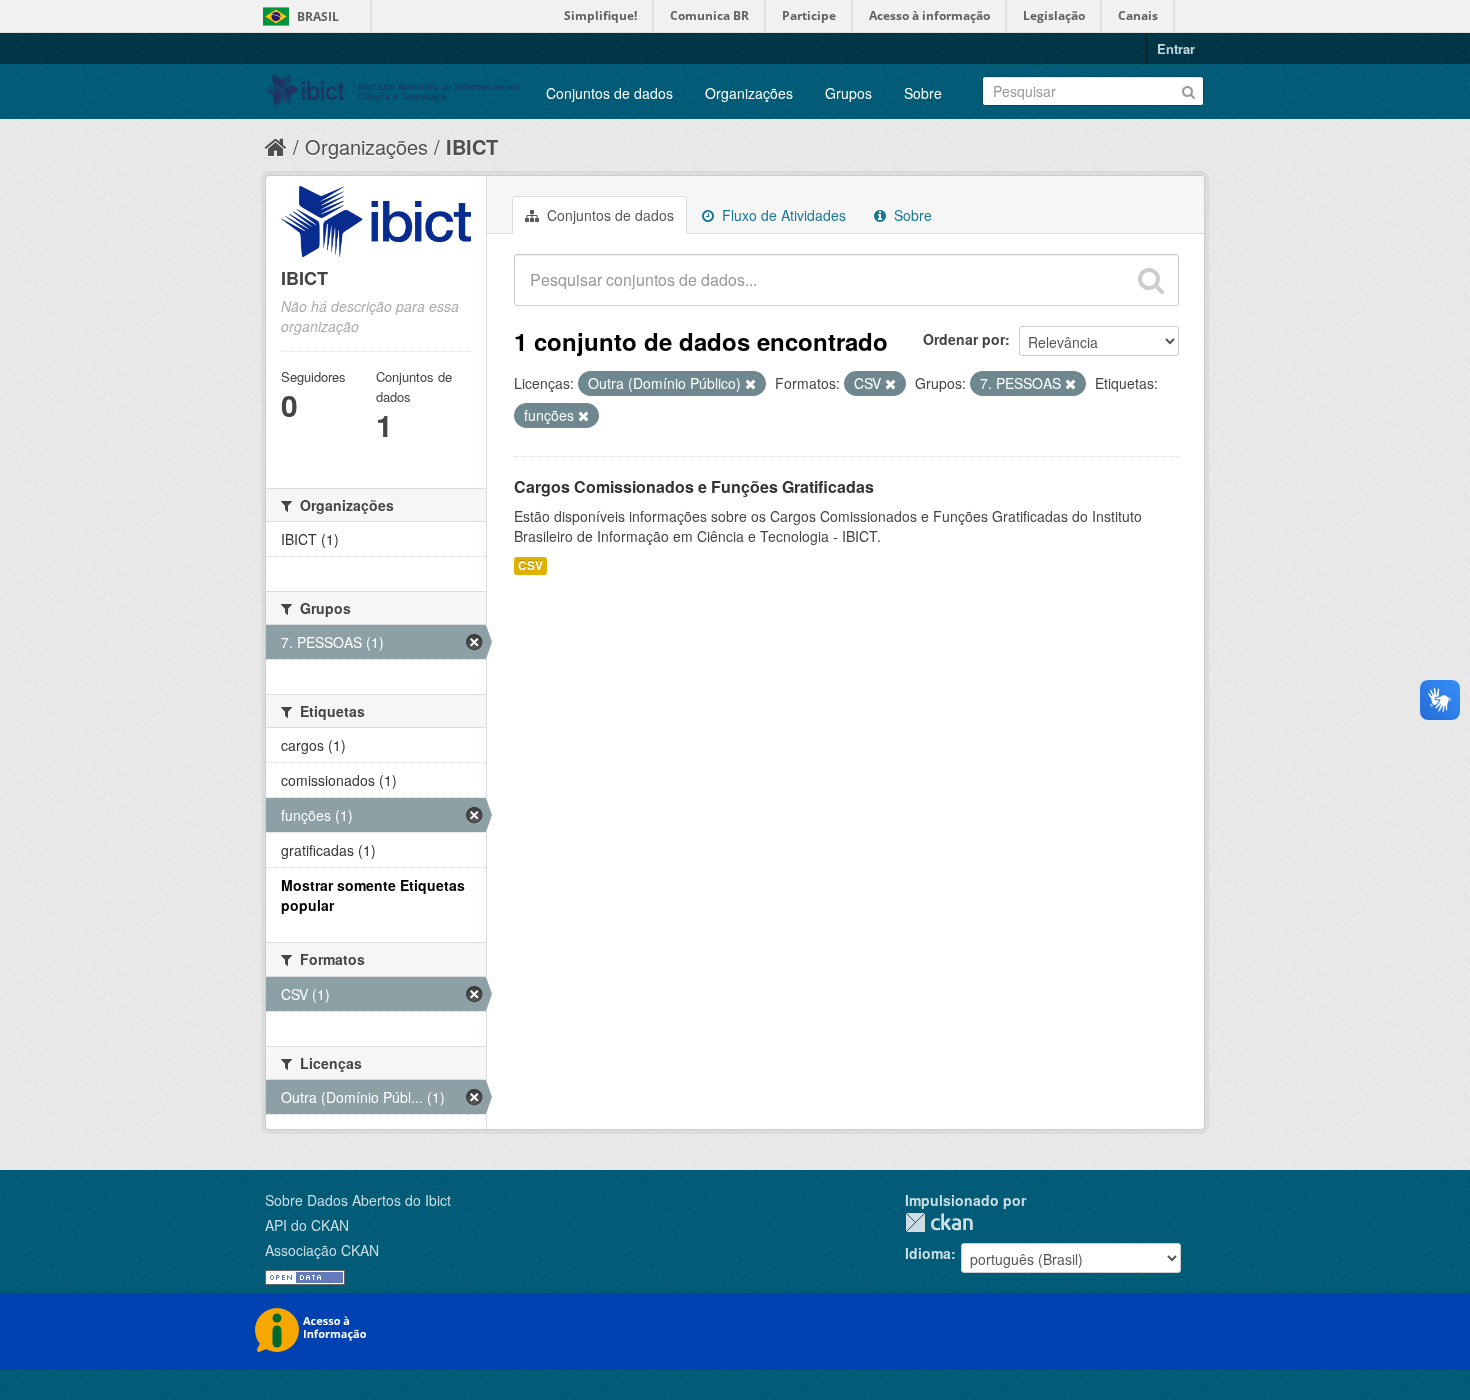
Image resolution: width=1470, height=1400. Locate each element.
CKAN (939, 1222)
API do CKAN (307, 1225)
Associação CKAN (322, 1250)
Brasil (318, 16)
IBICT (472, 146)
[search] (1151, 280)
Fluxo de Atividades (782, 215)
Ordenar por (964, 339)
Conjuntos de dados (609, 93)
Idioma (928, 1253)
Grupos (848, 93)
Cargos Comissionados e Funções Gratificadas (694, 486)
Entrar (1176, 48)
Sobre (923, 93)
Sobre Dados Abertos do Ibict (358, 1200)
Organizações (749, 93)
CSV (530, 565)
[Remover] (750, 384)
